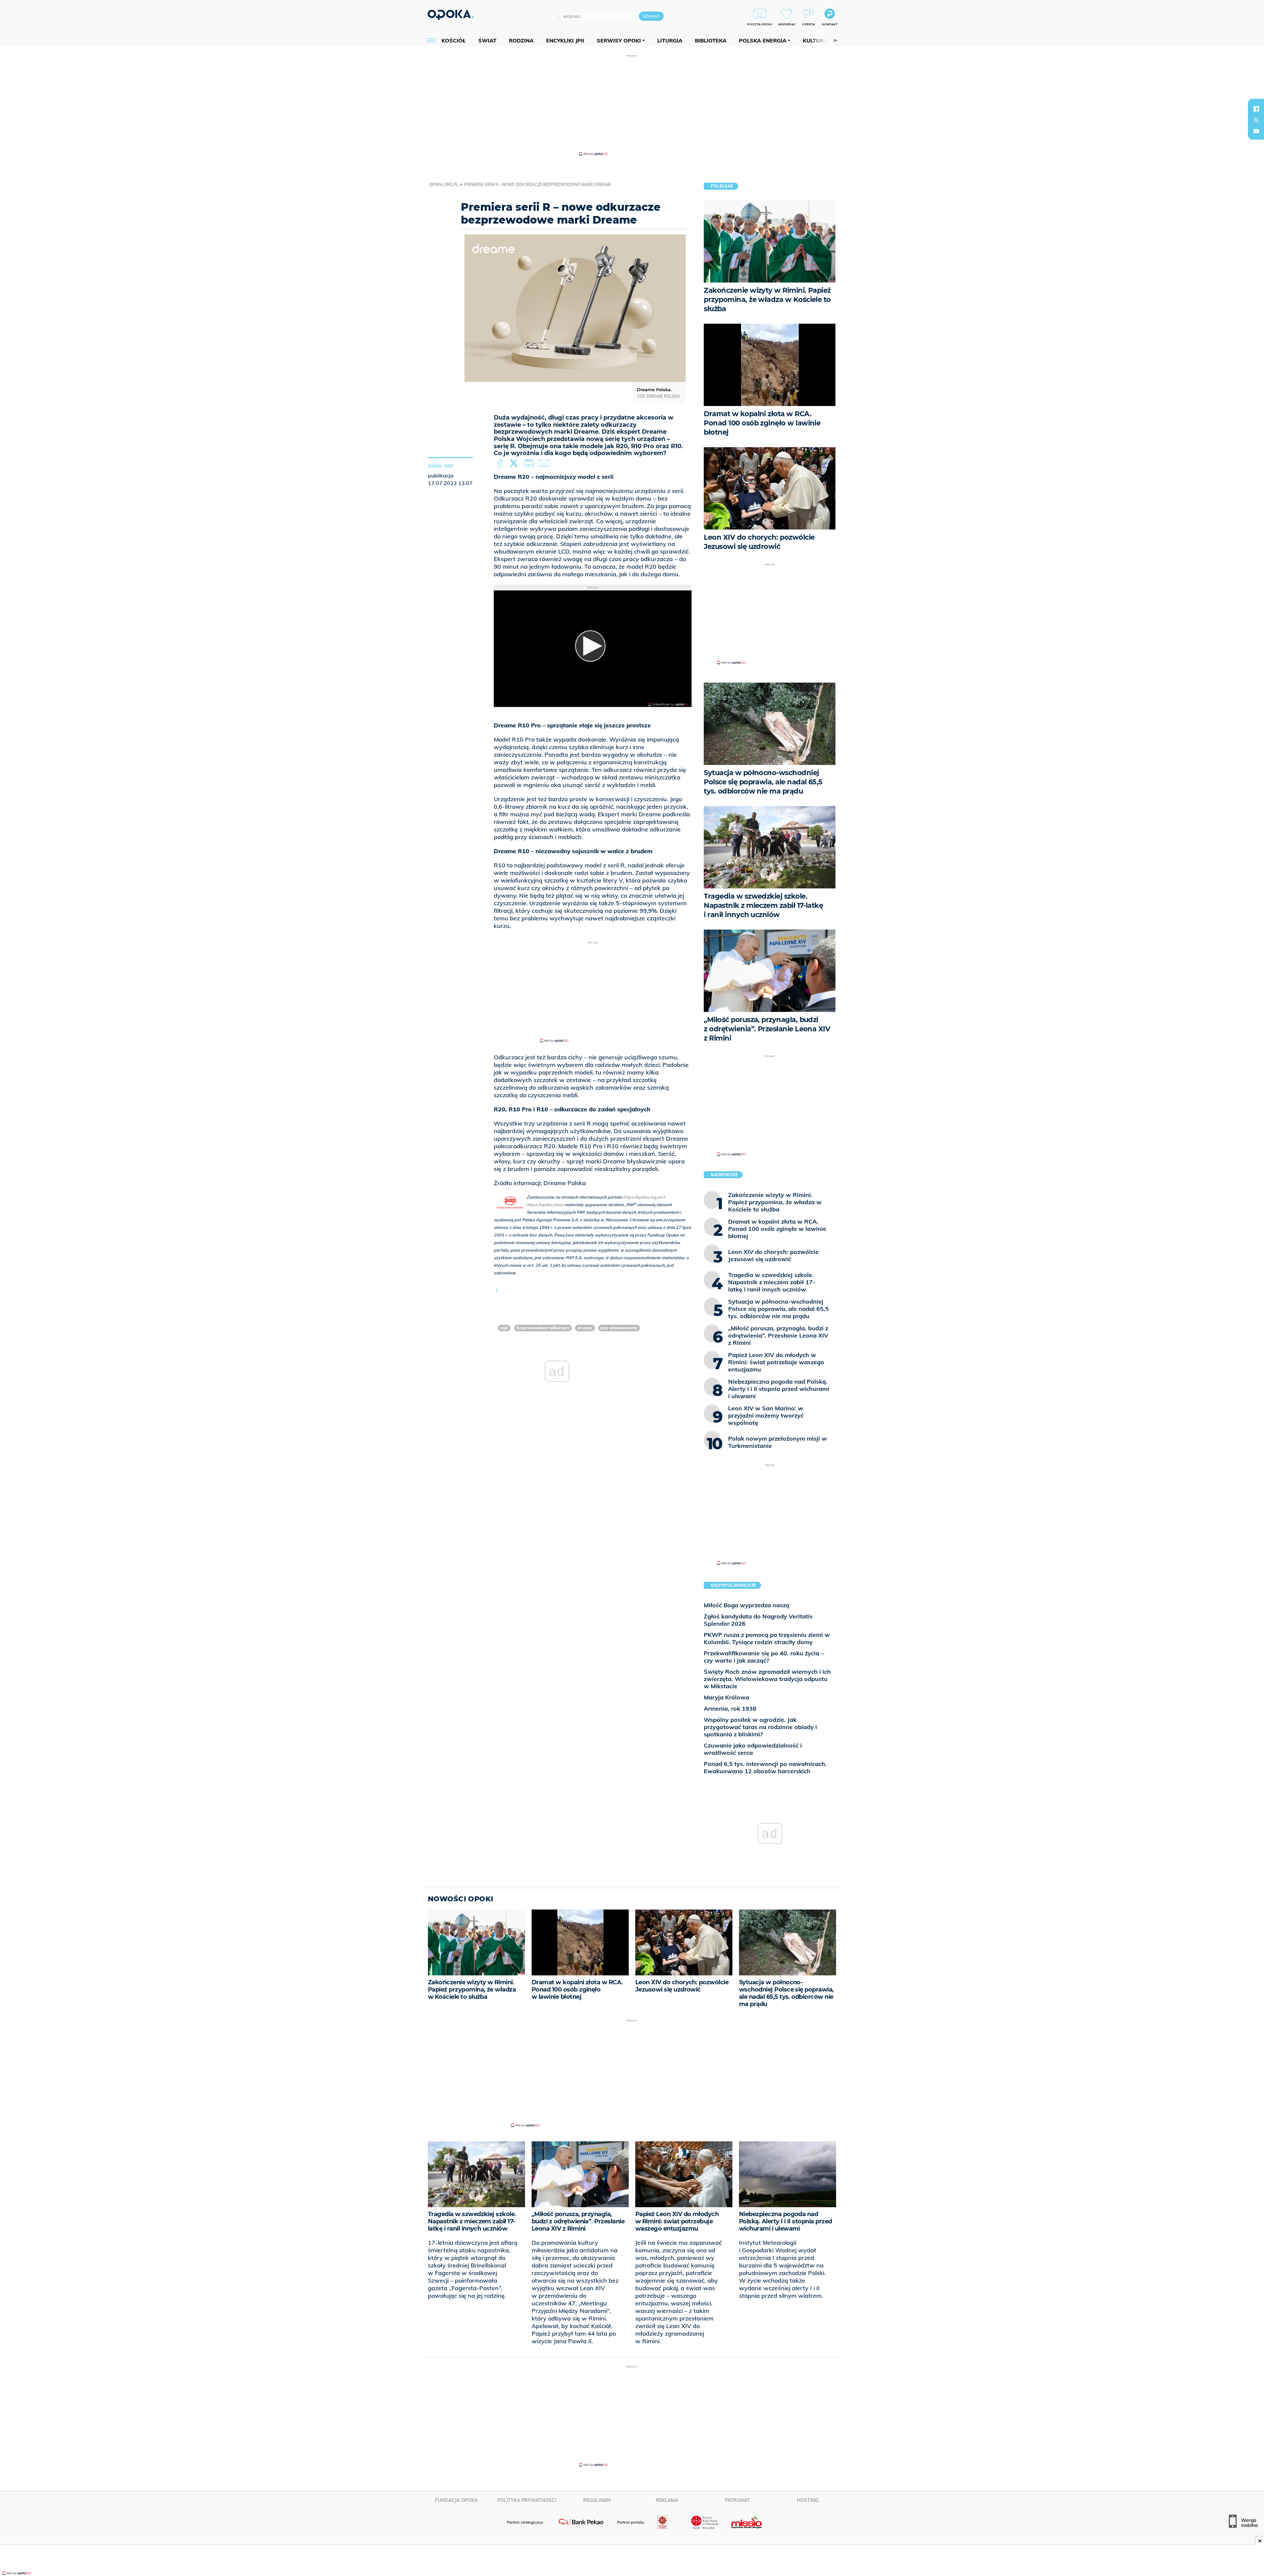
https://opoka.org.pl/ (643, 1197)
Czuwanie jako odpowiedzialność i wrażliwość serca (753, 1749)
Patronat (737, 2500)
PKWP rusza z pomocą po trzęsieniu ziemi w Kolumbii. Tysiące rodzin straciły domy (767, 1638)
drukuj (530, 464)
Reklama (667, 2500)
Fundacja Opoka (456, 2500)
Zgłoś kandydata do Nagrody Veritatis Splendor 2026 (758, 1620)
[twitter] (1256, 120)
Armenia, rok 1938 (730, 1708)
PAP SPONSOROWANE (619, 1328)
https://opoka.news (545, 1205)
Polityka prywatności (527, 2500)
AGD (504, 1328)
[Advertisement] (632, 105)
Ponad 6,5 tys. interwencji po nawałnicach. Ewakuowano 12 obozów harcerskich (765, 1767)
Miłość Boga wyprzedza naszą (747, 1605)
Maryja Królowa (726, 1697)
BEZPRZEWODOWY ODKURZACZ (543, 1328)
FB (500, 464)
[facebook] (1256, 109)
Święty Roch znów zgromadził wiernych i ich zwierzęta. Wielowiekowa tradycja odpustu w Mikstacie (767, 1679)
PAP (449, 466)
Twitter (515, 464)
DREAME (585, 1328)
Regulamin (597, 2500)
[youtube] (1256, 131)
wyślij (545, 464)
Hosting (808, 2500)
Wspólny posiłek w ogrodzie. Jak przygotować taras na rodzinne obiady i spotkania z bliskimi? (760, 1727)
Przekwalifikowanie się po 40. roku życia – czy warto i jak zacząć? (764, 1657)
